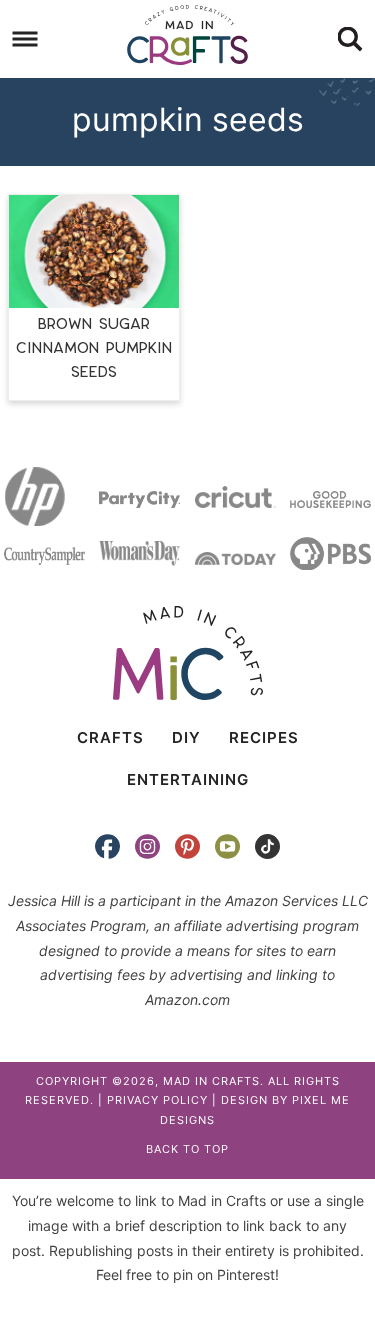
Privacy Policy (157, 1100)
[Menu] (25, 39)
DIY (186, 737)
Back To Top (187, 1149)
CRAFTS (110, 737)
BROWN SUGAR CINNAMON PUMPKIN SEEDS (94, 348)
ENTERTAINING (188, 779)
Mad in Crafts (188, 35)
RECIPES (264, 737)
